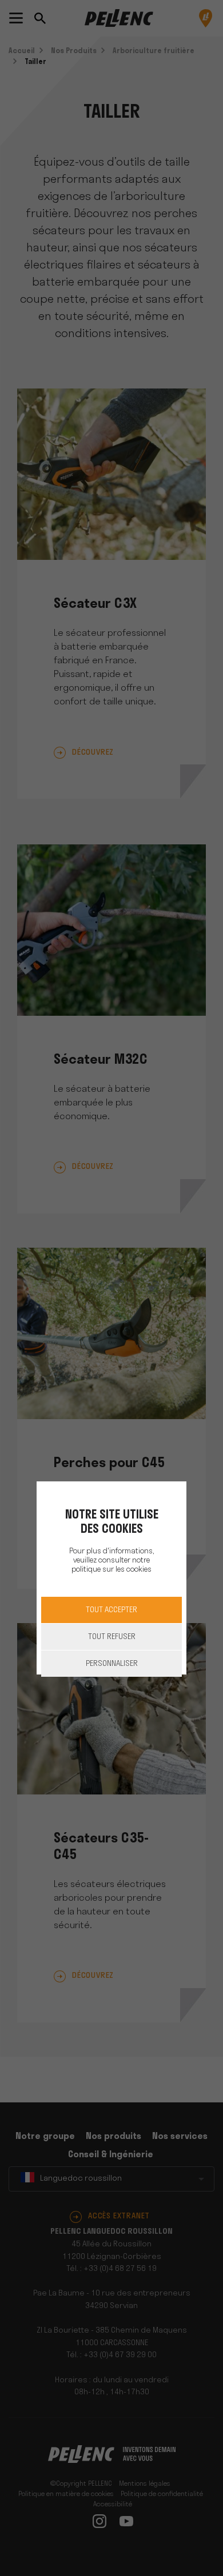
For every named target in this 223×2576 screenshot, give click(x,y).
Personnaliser (112, 1664)
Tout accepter (111, 1610)
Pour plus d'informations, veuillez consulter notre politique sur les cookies (111, 1561)
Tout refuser (112, 1637)
